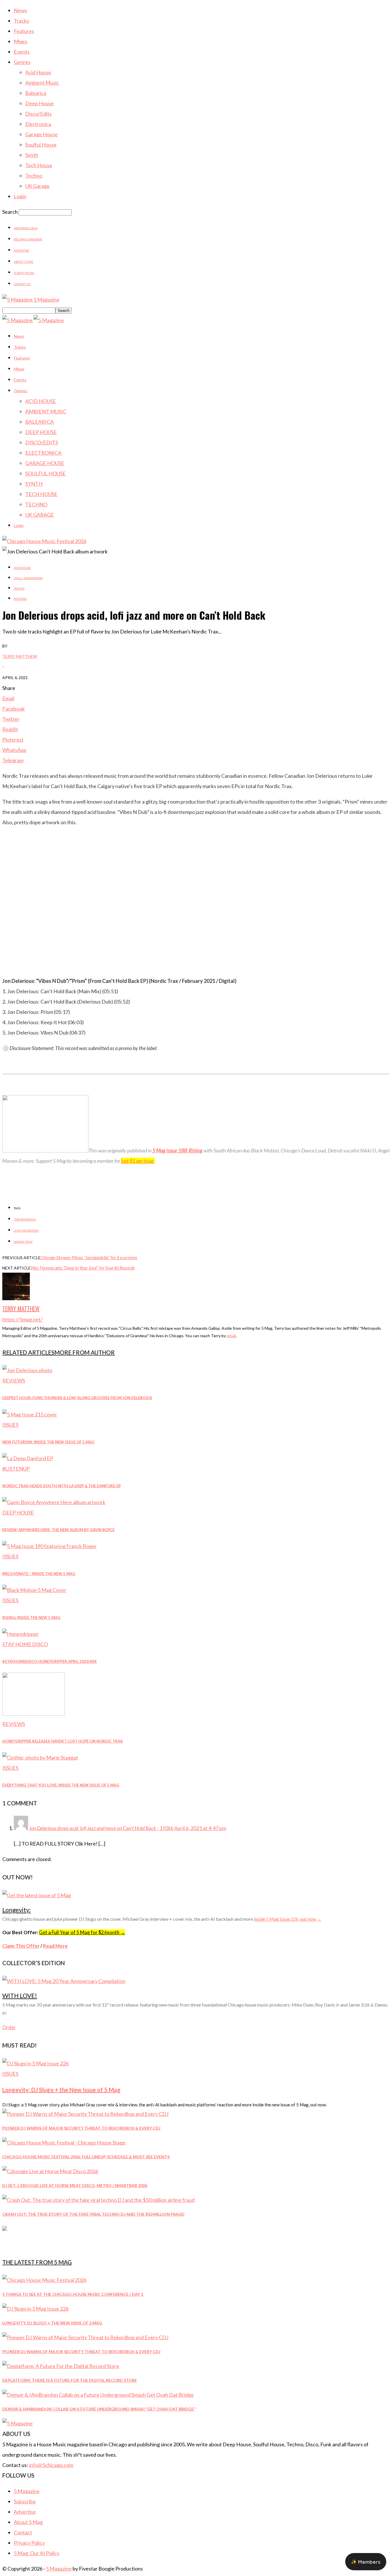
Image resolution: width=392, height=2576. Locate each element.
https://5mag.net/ (23, 1319)
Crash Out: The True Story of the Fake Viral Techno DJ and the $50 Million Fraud (93, 2214)
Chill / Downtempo (28, 578)
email (231, 1336)
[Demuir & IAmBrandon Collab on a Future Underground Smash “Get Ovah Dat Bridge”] (98, 2395)
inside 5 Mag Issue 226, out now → (288, 1919)
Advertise (21, 250)
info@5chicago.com (51, 2465)
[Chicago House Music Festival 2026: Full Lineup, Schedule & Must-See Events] (64, 2143)
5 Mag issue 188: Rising (177, 1150)
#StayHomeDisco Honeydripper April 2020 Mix (50, 1661)
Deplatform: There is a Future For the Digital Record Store (70, 2380)
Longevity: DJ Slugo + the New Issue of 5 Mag (61, 2090)
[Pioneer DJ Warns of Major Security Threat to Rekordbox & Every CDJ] (85, 2114)
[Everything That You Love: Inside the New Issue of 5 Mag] (40, 1757)
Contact (23, 2532)
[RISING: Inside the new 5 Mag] (34, 1590)
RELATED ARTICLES (28, 1352)
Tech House (39, 165)
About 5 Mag (24, 262)
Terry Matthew (20, 656)
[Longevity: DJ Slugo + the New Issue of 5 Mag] (35, 2063)
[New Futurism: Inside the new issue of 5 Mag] (30, 1414)
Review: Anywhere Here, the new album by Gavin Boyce (58, 1530)
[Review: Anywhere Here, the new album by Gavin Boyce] (54, 1502)
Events (22, 52)
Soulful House (41, 145)
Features (24, 31)
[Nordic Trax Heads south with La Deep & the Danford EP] (28, 1458)
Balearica (36, 93)
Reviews (20, 599)
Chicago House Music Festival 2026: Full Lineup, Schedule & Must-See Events (86, 2157)
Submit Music (24, 273)
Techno (34, 176)
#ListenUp (16, 1469)
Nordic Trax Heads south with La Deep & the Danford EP (62, 1486)
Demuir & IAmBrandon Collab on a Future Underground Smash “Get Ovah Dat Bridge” (99, 2409)
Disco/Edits (38, 114)
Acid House (38, 72)
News (20, 10)
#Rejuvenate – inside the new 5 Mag (39, 1574)
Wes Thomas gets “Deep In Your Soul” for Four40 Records (83, 1268)
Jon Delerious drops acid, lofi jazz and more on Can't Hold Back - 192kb (101, 1828)
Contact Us (22, 284)
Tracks (21, 21)
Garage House (41, 134)
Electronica (38, 124)
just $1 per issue (137, 1161)
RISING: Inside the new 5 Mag (31, 1617)
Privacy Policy (29, 2543)
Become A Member (28, 239)
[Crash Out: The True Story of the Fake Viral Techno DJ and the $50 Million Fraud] (98, 2200)
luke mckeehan (26, 1230)
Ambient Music (42, 83)
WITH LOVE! (20, 1995)
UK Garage (37, 186)
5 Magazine (27, 2491)
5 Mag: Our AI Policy (37, 2553)
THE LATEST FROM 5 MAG (37, 2262)
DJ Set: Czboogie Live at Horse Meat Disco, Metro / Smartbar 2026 (75, 2185)
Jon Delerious (25, 1219)
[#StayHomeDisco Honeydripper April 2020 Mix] (21, 1634)
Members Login (26, 228)
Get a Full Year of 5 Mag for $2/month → (82, 1932)
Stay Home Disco (25, 1644)
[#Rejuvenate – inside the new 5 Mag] (50, 1546)
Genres (22, 62)
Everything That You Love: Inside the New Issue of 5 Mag (61, 1785)
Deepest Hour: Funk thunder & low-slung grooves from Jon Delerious (77, 1398)
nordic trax (23, 1242)
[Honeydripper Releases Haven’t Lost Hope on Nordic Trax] (34, 1714)
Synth (32, 155)
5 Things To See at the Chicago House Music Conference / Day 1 (73, 2294)
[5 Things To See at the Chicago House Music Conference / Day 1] (44, 2280)
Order (9, 2027)
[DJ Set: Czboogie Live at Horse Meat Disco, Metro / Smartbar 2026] (50, 2171)
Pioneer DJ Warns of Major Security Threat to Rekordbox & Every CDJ (81, 2128)
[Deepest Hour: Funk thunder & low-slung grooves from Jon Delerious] (27, 1370)
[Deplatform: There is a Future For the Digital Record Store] (61, 2366)
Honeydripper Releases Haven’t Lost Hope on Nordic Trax (63, 1741)
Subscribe (25, 2501)
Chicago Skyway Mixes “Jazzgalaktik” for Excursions (89, 1257)
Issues (10, 1425)
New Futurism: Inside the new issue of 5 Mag (48, 1442)
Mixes (21, 41)
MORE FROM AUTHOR (85, 1352)
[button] (366, 2562)
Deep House (39, 103)
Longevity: (17, 1910)
